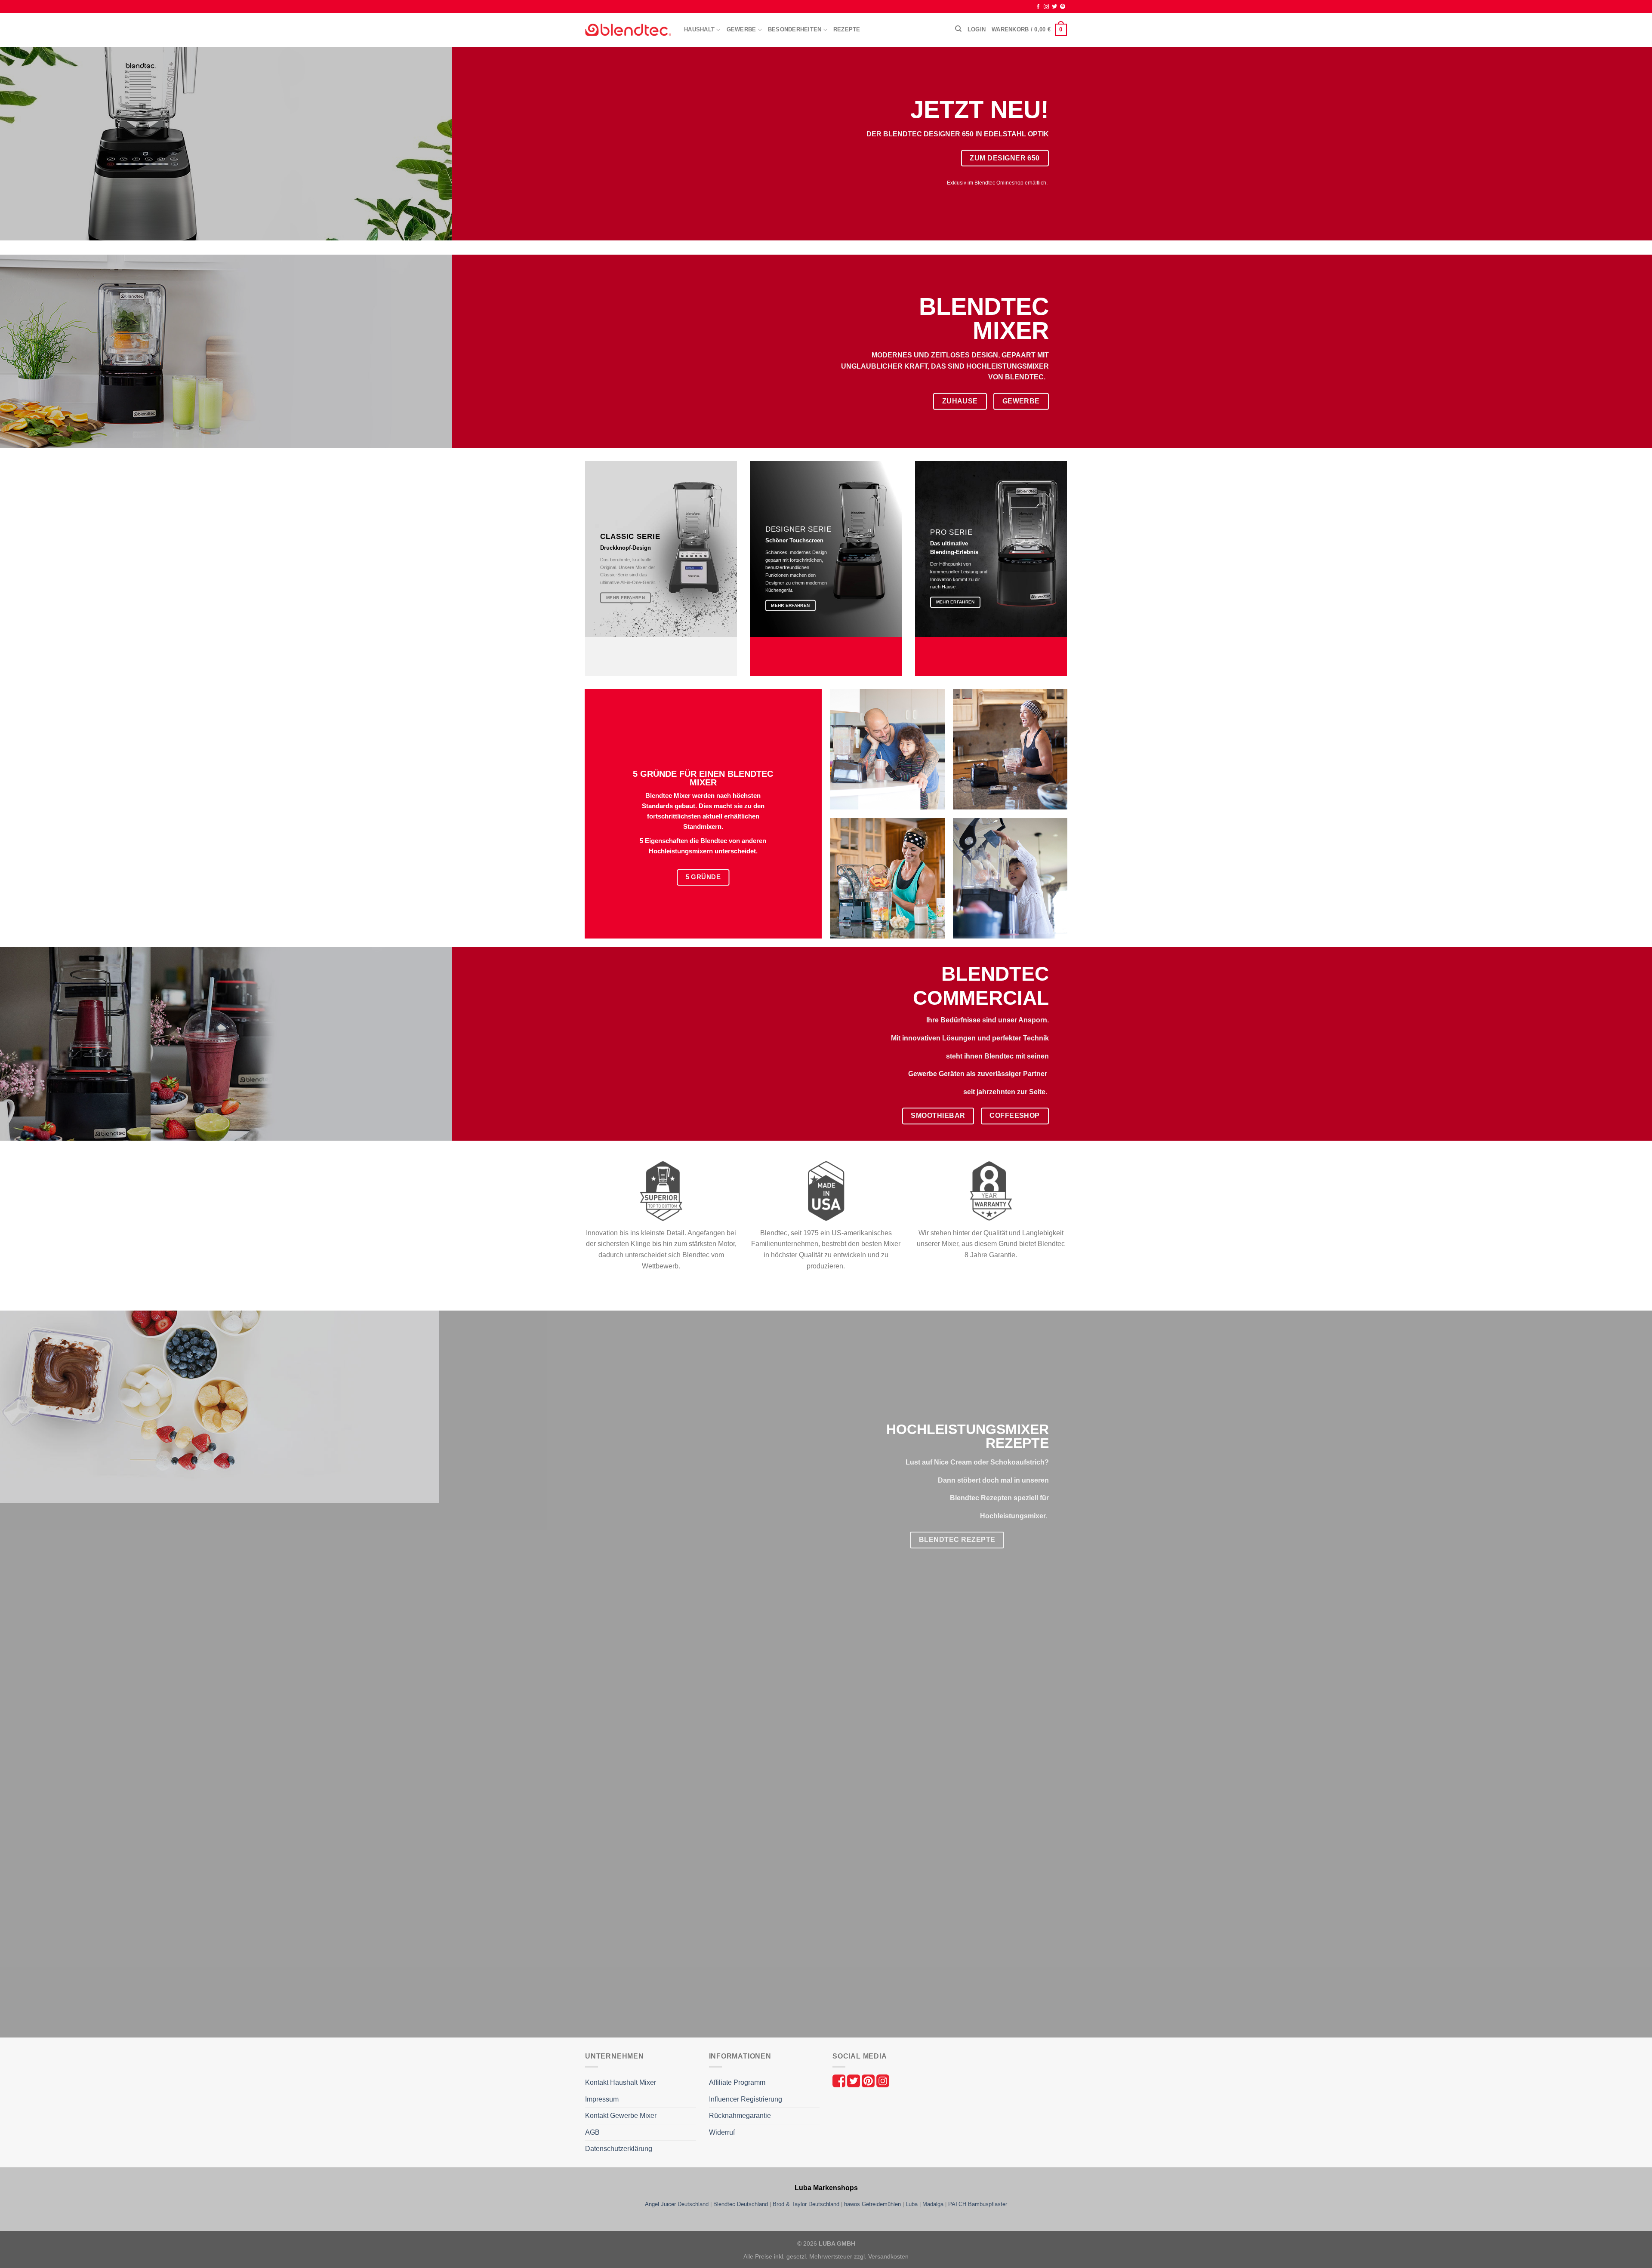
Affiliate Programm (737, 2082)
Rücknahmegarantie (740, 2116)
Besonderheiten (795, 29)
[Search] (958, 29)
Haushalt (699, 29)
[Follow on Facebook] (1038, 7)
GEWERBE (741, 29)
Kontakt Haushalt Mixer (621, 2082)
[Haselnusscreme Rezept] (683, 1705)
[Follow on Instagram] (1046, 7)
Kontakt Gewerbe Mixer (621, 2116)
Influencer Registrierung (746, 2099)
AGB (592, 2132)
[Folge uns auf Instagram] (883, 2080)
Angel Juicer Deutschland (677, 2204)
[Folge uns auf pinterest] (869, 2080)
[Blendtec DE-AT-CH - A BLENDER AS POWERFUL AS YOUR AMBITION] (628, 30)
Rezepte (847, 29)
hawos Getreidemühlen (872, 2204)
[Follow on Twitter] (1054, 7)
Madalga (933, 2204)
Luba (912, 2204)
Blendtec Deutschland (741, 2204)
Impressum (602, 2099)
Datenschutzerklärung (619, 2149)
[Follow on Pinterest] (1063, 7)
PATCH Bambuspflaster (978, 2204)
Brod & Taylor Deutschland (806, 2204)
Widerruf (722, 2132)
